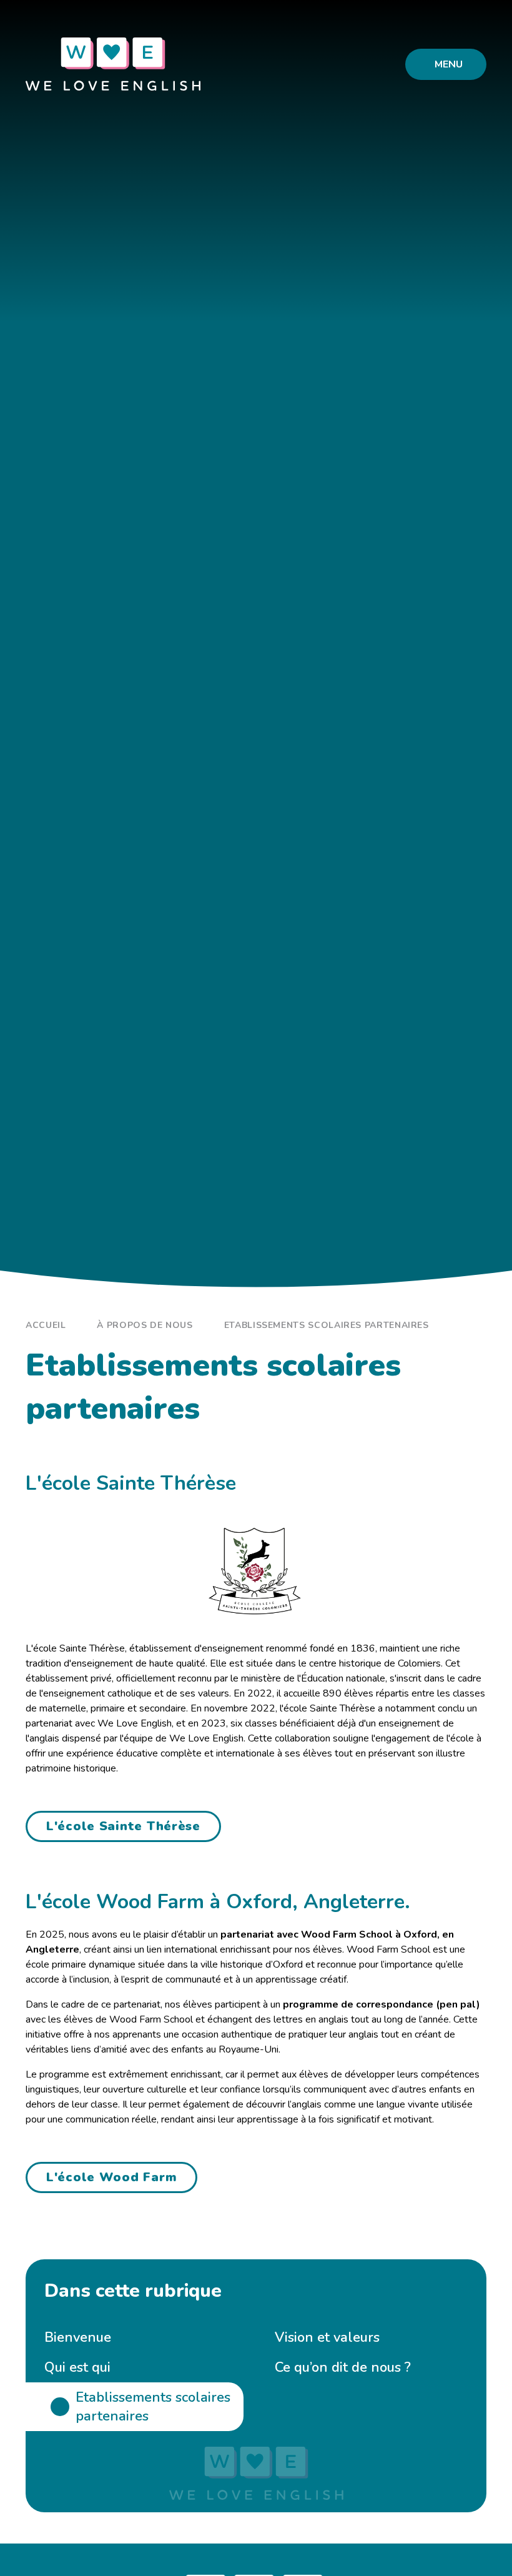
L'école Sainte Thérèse (123, 1826)
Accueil (46, 1325)
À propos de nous (145, 1325)
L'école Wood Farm (111, 2177)
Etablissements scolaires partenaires (327, 1325)
